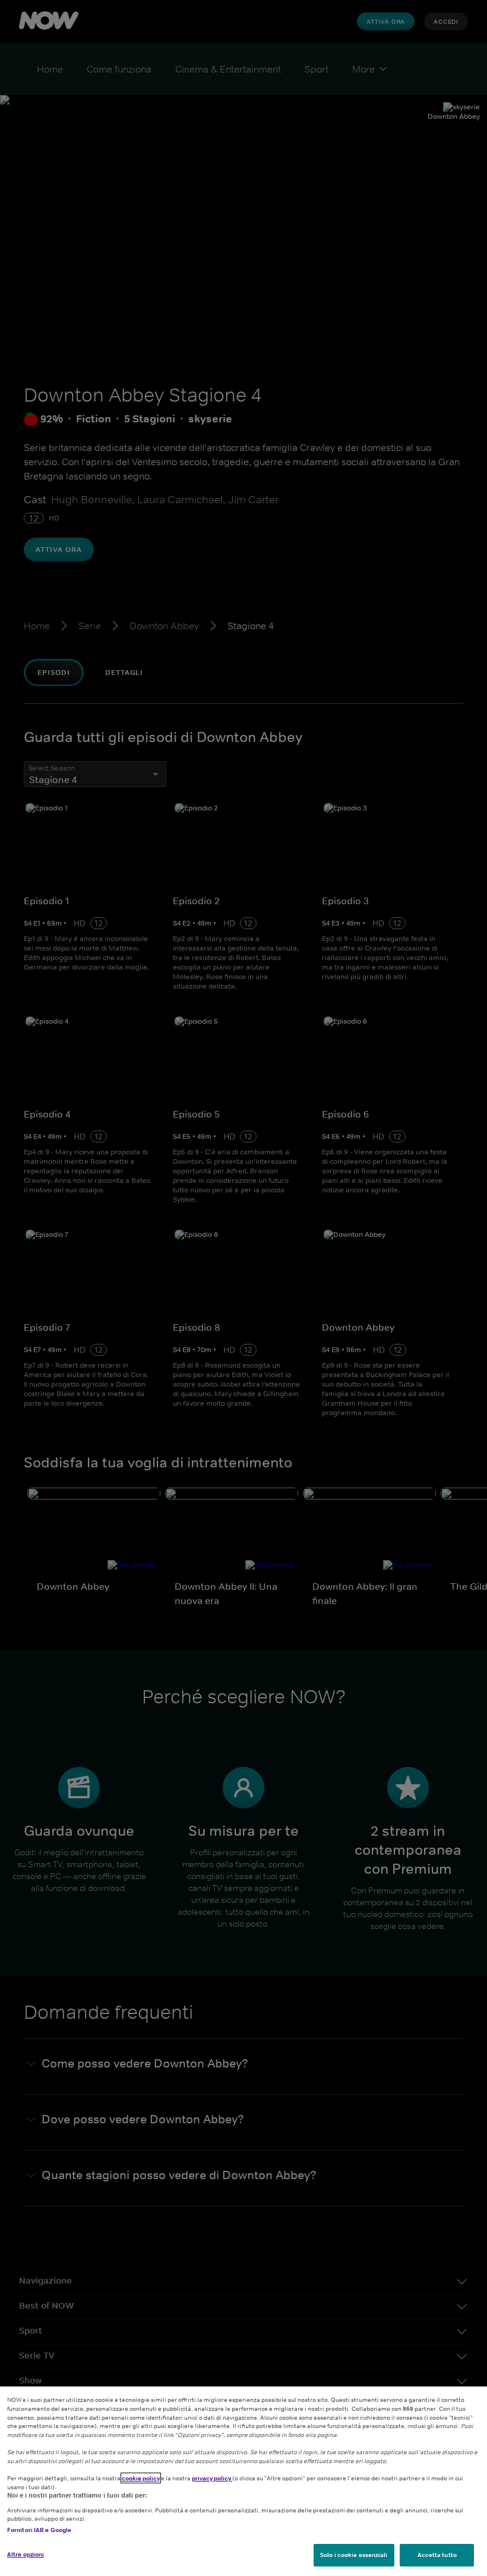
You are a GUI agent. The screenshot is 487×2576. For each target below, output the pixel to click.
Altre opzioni (26, 2554)
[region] (243, 2481)
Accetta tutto (437, 2555)
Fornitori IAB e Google (39, 2530)
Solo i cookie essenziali (354, 2555)
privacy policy (212, 2478)
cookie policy (141, 2478)
